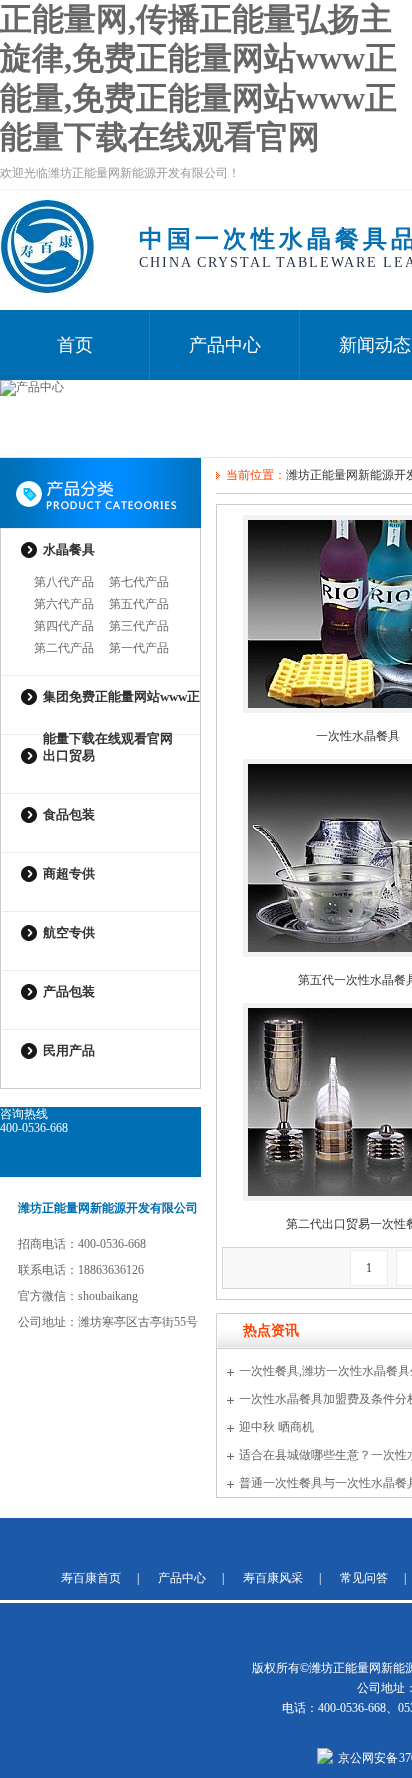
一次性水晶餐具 (358, 736)
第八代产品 (64, 582)
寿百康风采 (273, 1578)
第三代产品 (139, 626)
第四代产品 (64, 626)
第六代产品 (64, 604)
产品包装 (69, 991)
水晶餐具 (69, 549)
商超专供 (69, 873)
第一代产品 (139, 648)
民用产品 (69, 1050)
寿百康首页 (91, 1578)
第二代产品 (64, 648)
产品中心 (225, 345)
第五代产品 (139, 604)
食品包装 (69, 814)
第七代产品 (139, 582)
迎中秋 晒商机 (276, 1427)
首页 (75, 345)
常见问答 (364, 1578)
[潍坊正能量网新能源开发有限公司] (47, 290)
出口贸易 (69, 755)
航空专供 (69, 932)
